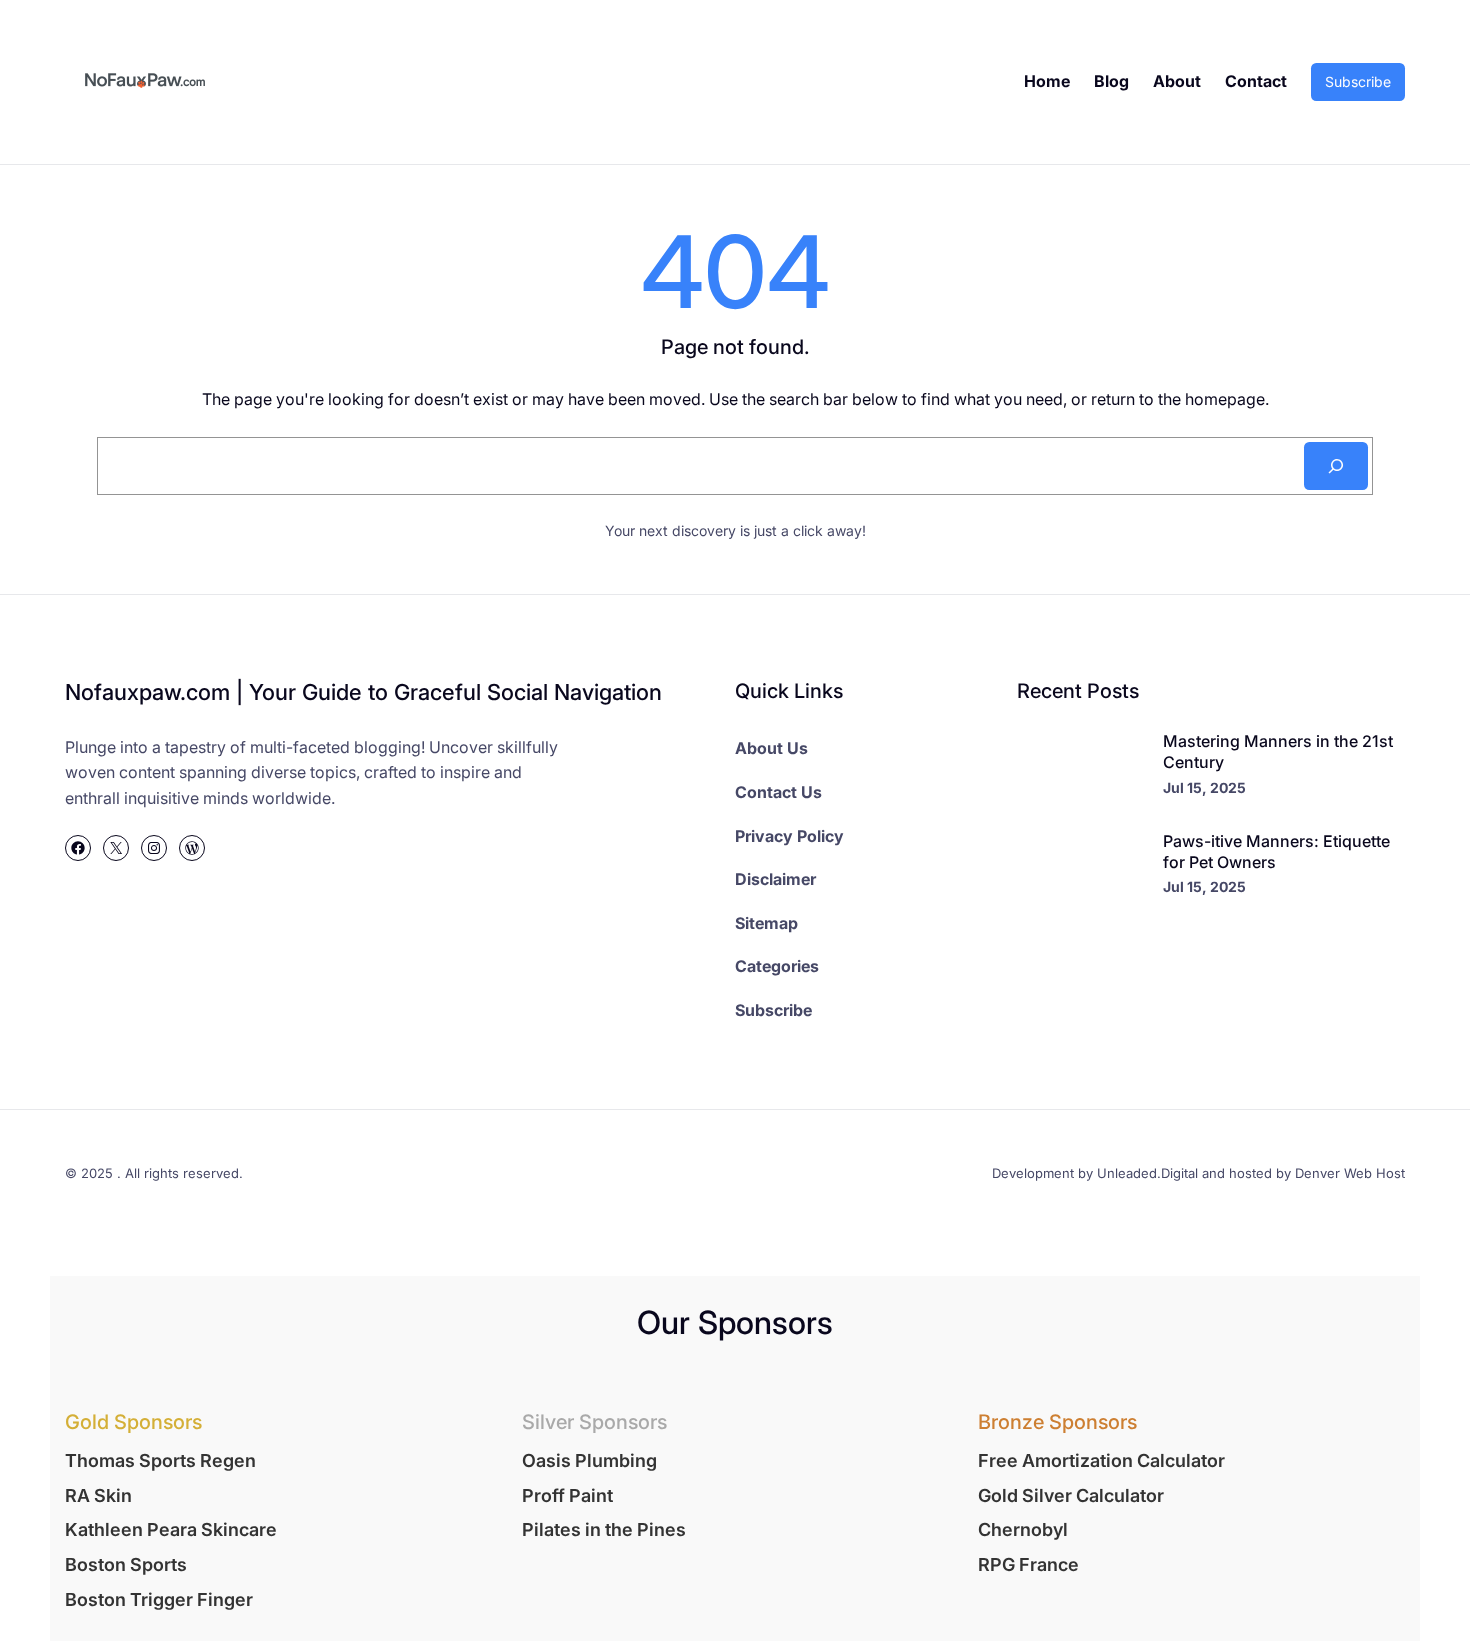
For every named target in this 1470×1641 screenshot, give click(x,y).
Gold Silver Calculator (1071, 1495)
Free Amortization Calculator (1101, 1460)
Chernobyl (1023, 1529)
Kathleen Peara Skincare (171, 1529)
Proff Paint (567, 1495)
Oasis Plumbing (589, 1460)
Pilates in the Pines (604, 1529)
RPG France (1028, 1564)
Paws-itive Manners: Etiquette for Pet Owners (1276, 851)
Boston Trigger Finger (159, 1599)
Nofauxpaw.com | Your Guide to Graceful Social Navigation (363, 692)
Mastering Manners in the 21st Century (1278, 751)
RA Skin (98, 1495)
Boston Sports (126, 1564)
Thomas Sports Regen (160, 1460)
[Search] (1336, 466)
